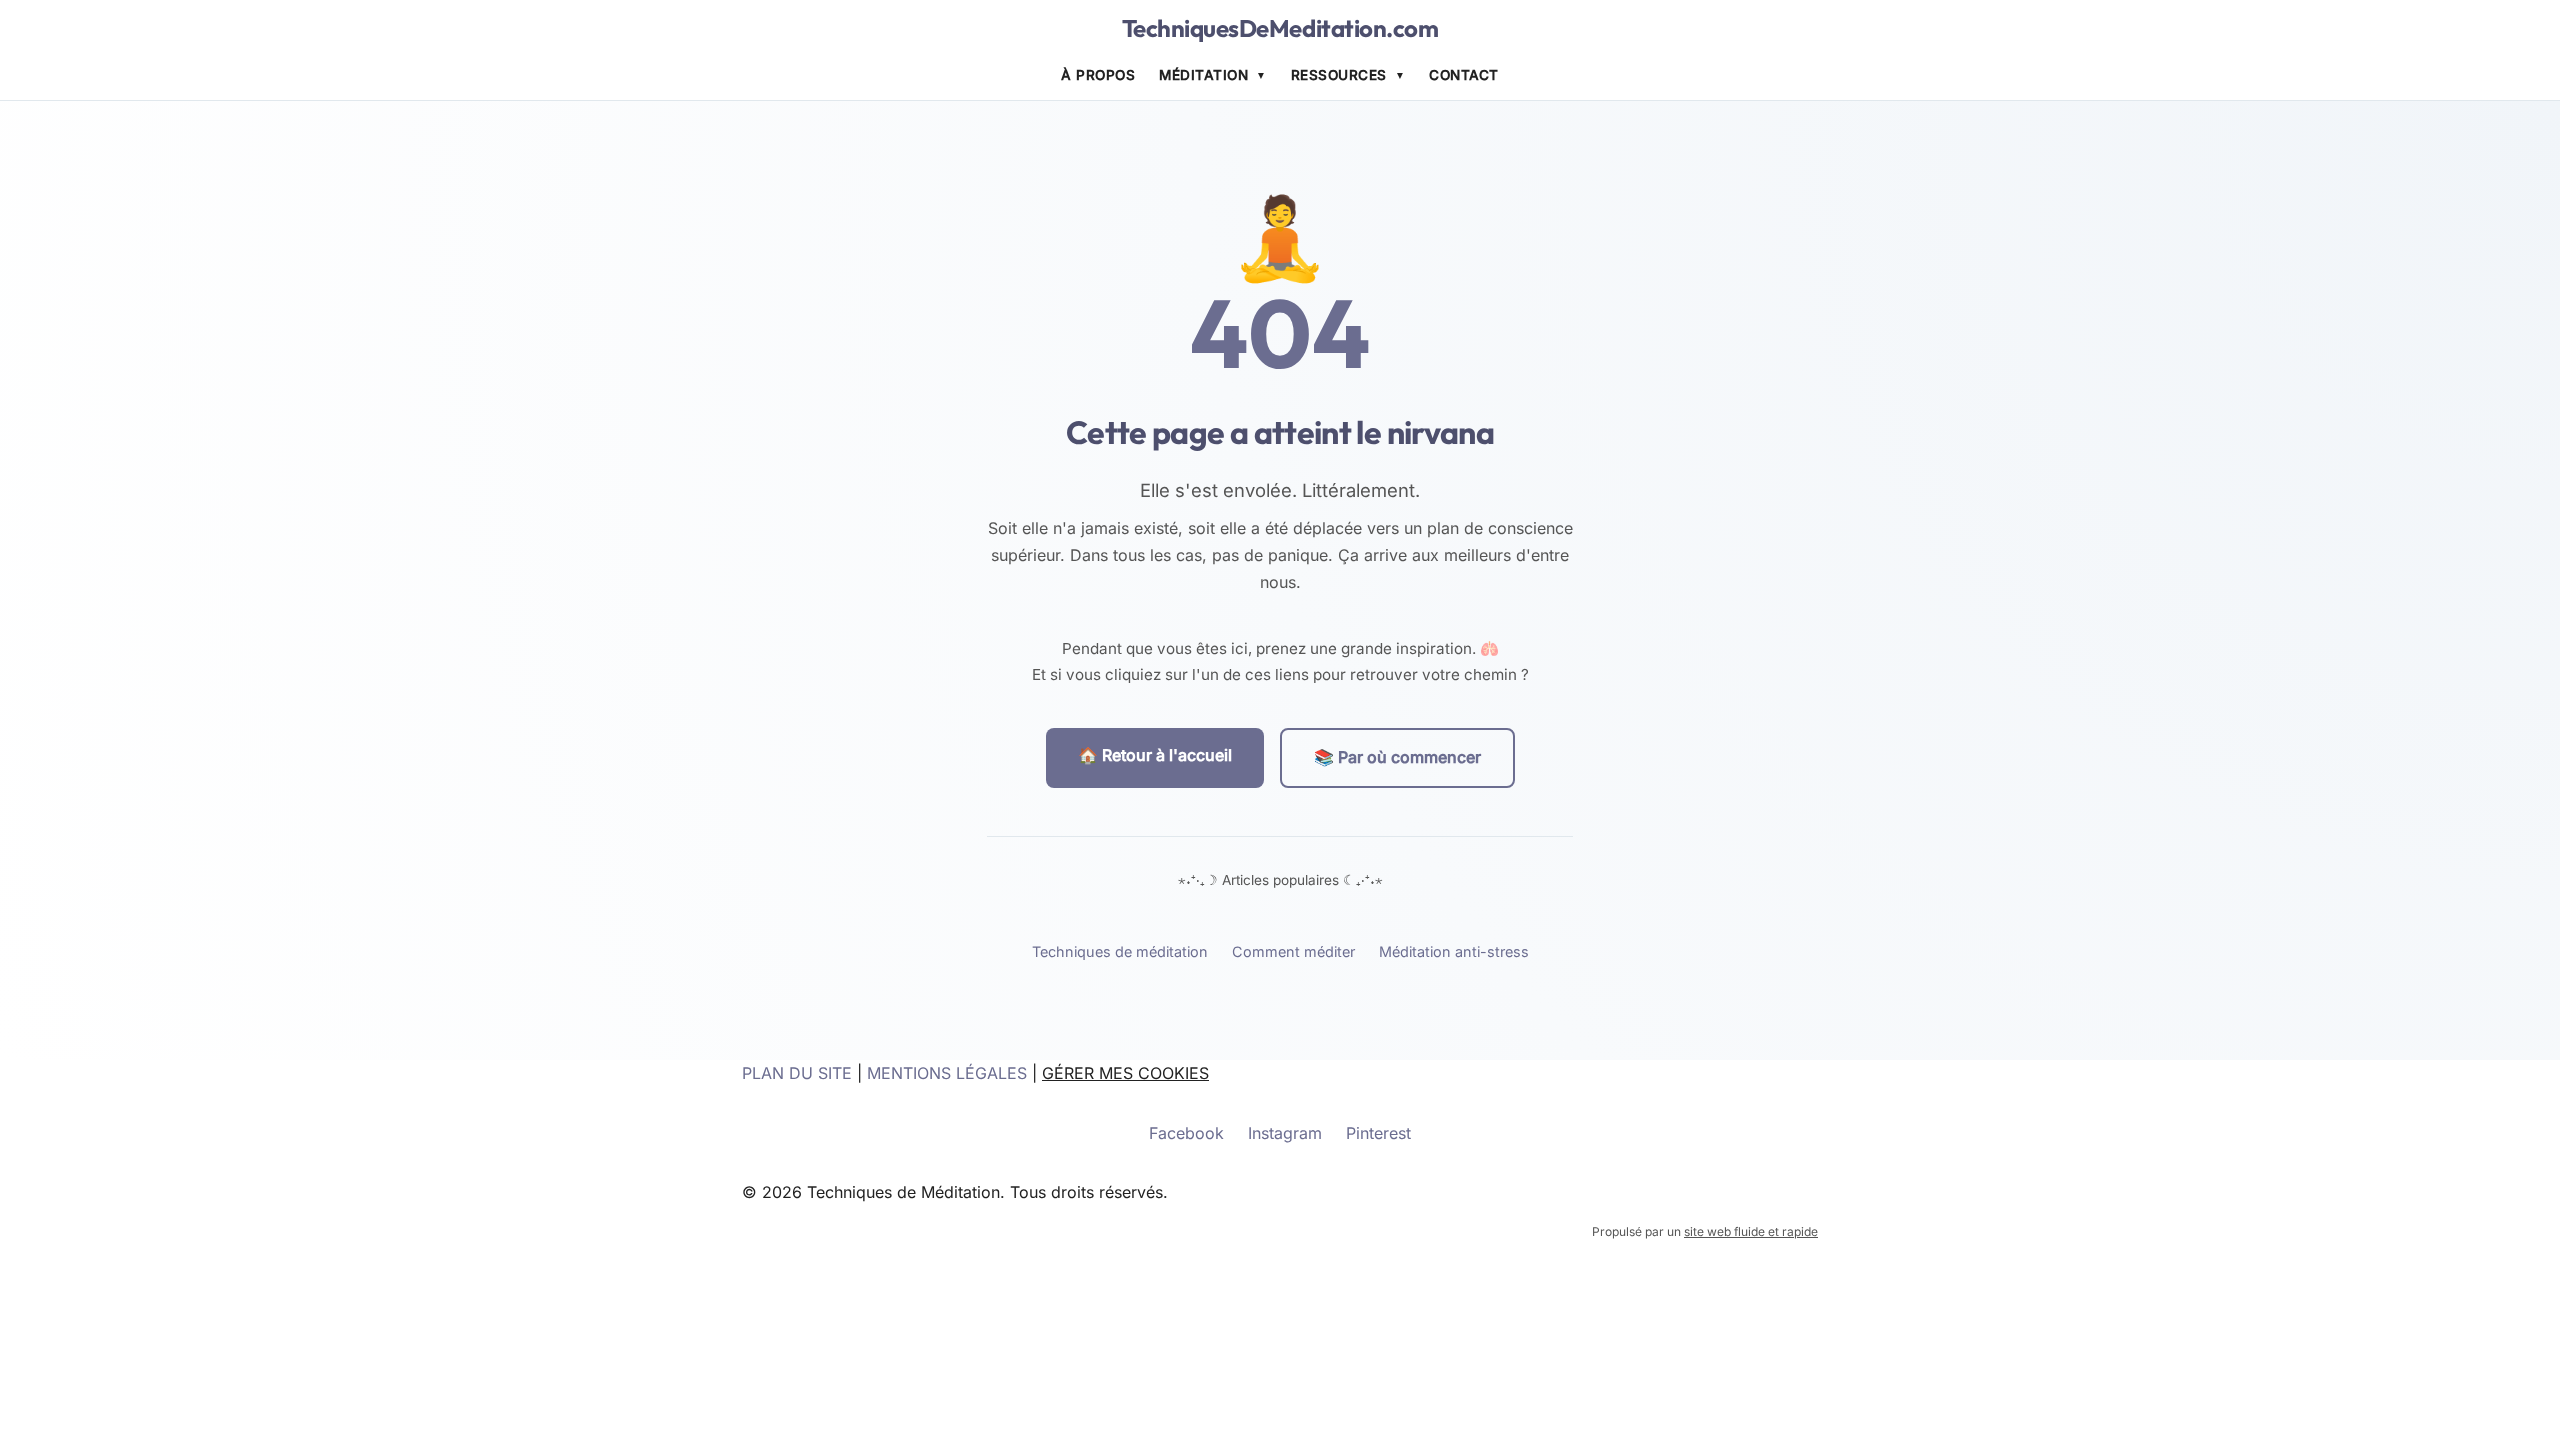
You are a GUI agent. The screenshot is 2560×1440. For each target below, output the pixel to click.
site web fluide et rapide (1751, 1231)
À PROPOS (1098, 75)
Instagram (1285, 1133)
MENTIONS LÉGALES (947, 1073)
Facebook (1186, 1133)
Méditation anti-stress (1454, 951)
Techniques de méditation (1120, 951)
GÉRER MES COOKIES (1125, 1073)
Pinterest (1378, 1133)
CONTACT (1464, 75)
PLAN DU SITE (797, 1073)
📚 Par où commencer (1397, 757)
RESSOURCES (1339, 75)
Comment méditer (1293, 951)
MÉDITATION (1203, 75)
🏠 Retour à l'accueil (1155, 755)
